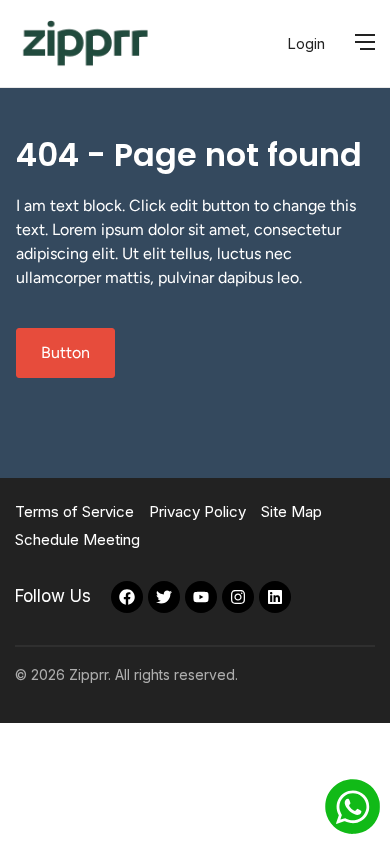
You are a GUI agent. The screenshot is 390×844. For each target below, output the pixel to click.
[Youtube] (201, 597)
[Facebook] (127, 597)
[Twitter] (164, 597)
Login (306, 43)
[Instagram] (238, 597)
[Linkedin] (275, 597)
